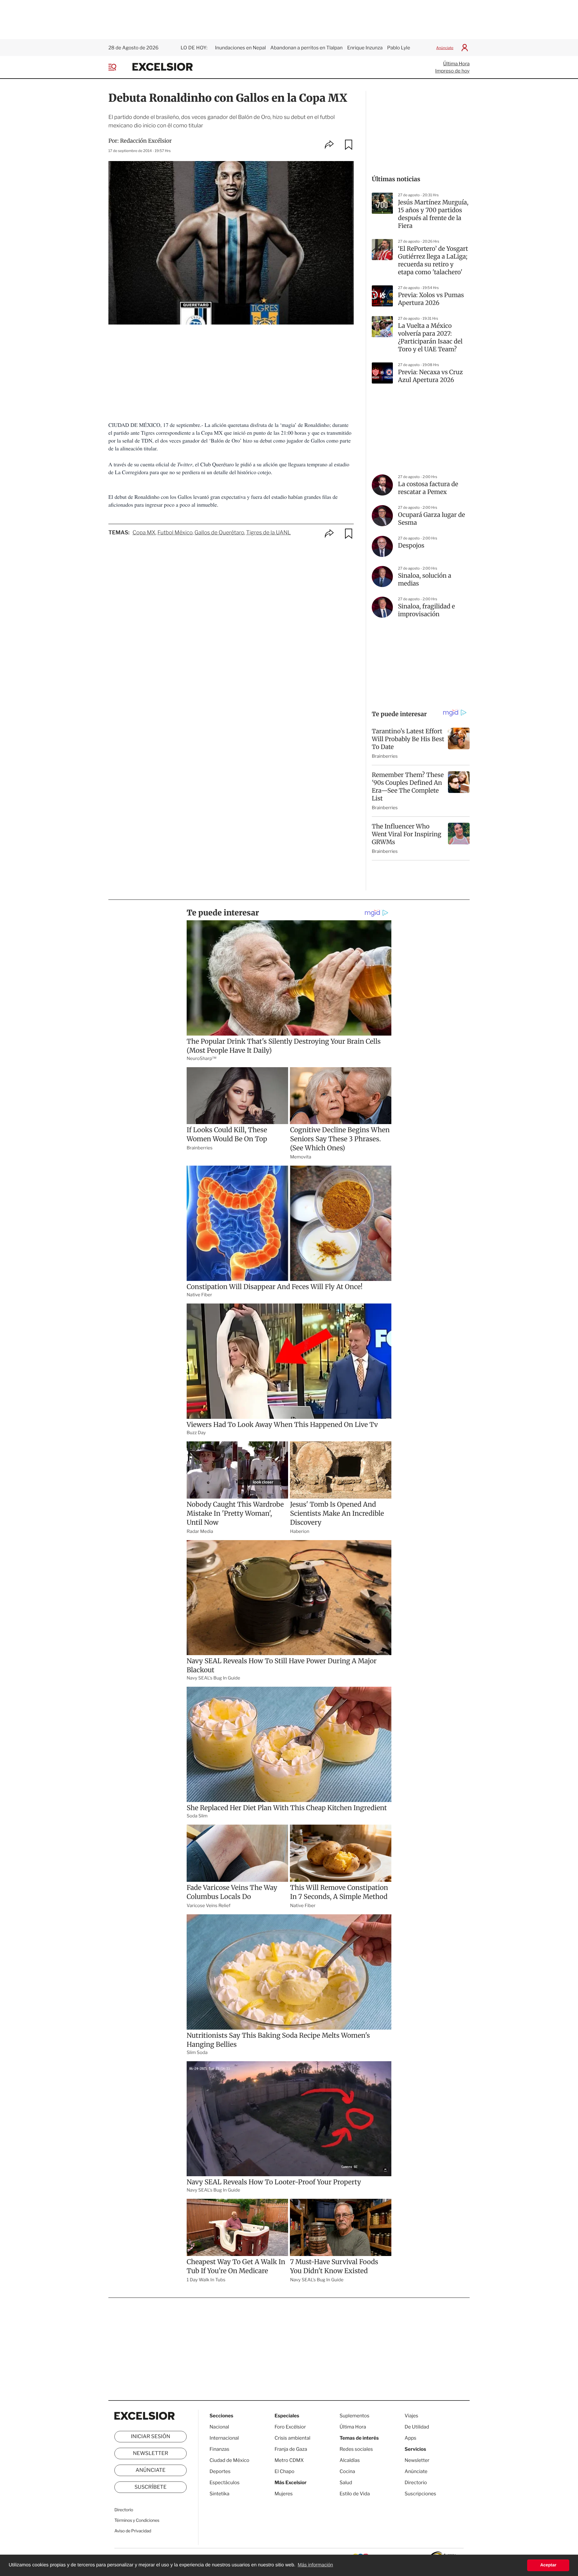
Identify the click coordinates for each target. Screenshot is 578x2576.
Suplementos (354, 2416)
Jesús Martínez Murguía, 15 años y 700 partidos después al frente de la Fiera (433, 214)
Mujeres (284, 2494)
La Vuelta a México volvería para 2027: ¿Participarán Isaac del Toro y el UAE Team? (430, 338)
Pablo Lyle (399, 48)
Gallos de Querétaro (219, 533)
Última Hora (456, 64)
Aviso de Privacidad (133, 2531)
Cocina (347, 2471)
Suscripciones (420, 2494)
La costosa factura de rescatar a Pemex (428, 488)
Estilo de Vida (355, 2494)
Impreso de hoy (452, 71)
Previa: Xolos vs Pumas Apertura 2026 (431, 299)
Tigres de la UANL (268, 533)
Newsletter (150, 2453)
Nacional (219, 2427)
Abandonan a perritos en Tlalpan (306, 48)
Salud (346, 2483)
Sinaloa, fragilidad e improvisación (426, 610)
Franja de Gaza (291, 2449)
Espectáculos (225, 2483)
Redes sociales (356, 2449)
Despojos (411, 546)
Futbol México (175, 533)
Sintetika (219, 2494)
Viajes (411, 2416)
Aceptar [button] (548, 2565)
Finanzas (219, 2449)
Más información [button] (315, 2565)
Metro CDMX (289, 2460)
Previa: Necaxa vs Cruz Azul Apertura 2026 (430, 376)
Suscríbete (151, 2487)
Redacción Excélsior (146, 141)
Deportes (220, 2471)
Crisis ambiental (292, 2438)
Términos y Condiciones (137, 2520)
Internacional (224, 2438)
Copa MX (144, 533)
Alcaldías (350, 2460)
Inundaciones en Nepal (240, 48)
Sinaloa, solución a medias (425, 580)
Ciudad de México (229, 2460)
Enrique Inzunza (365, 48)
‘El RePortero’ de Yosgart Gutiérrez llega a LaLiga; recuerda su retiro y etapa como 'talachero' (433, 261)
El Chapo (284, 2471)
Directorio (124, 2510)
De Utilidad (417, 2427)
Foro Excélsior (291, 2427)
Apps (410, 2438)
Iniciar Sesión (151, 2437)
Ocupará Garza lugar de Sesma (432, 519)
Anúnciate (445, 48)
